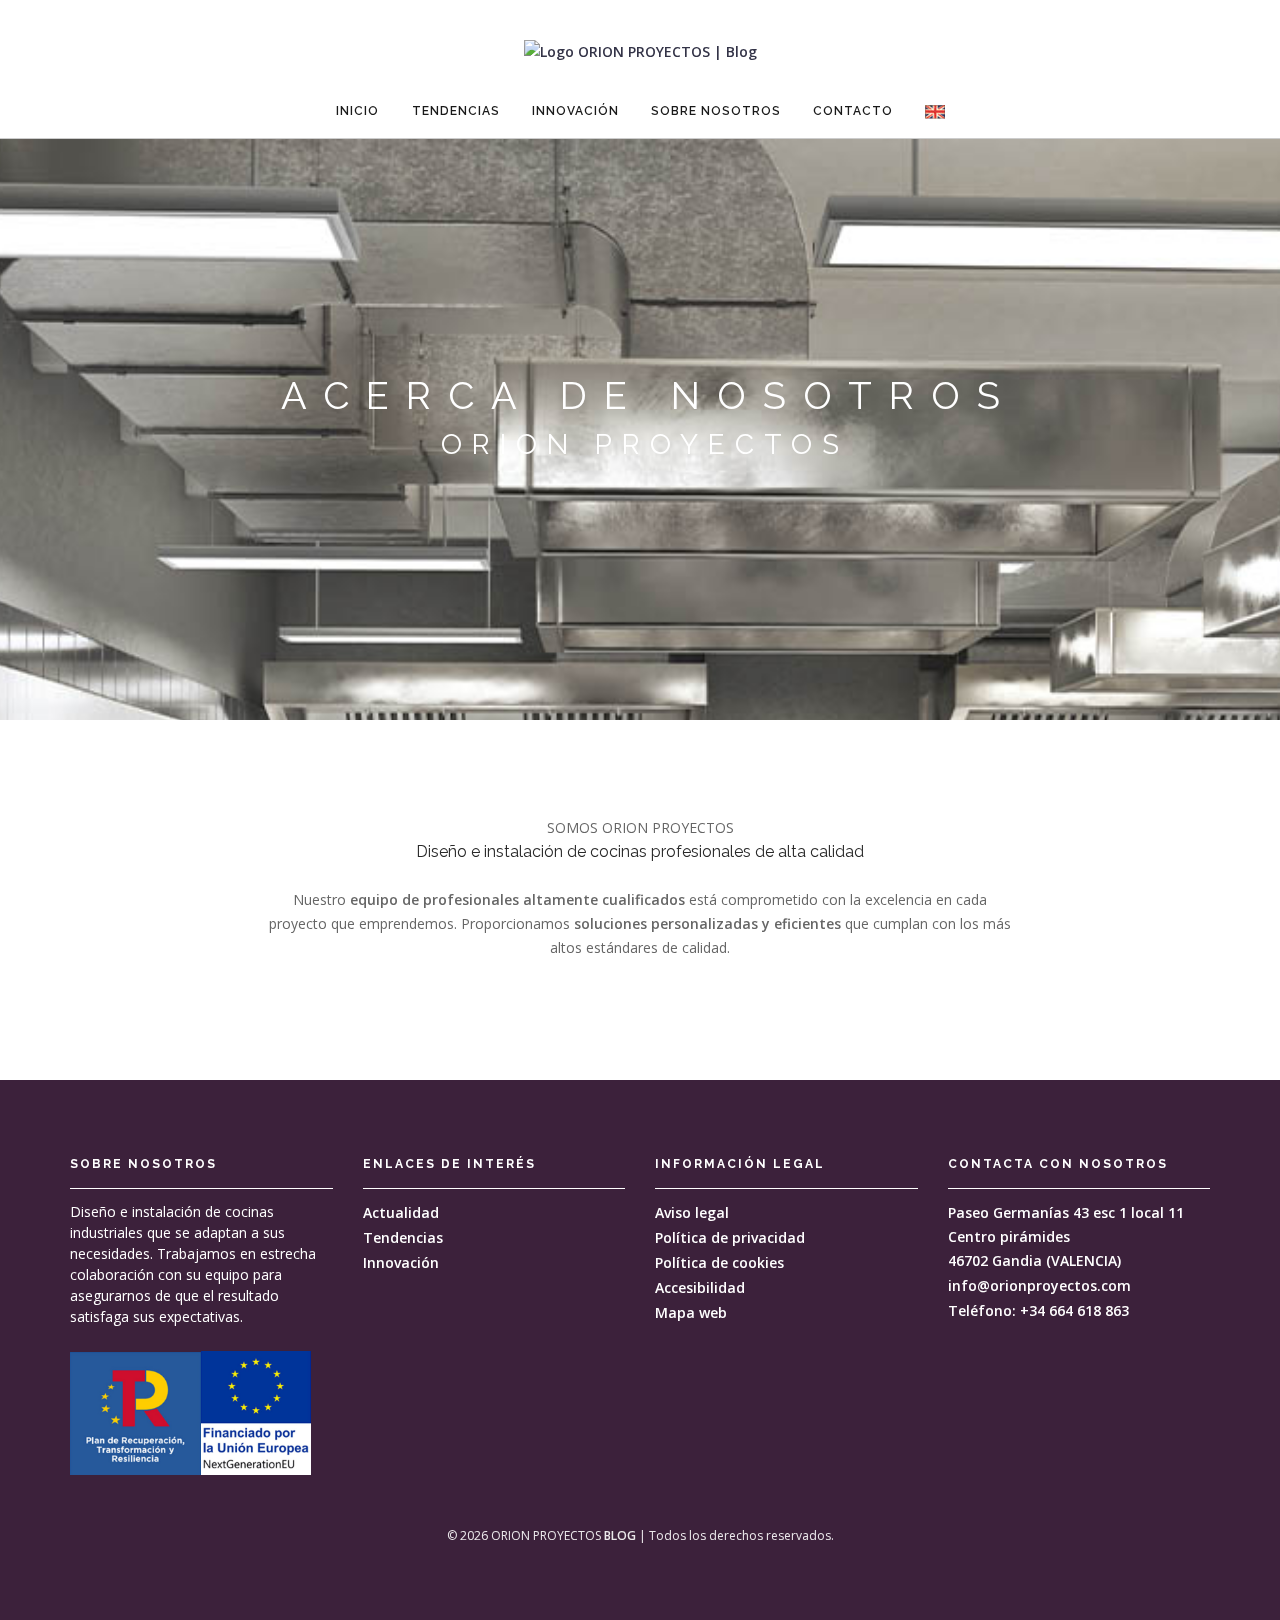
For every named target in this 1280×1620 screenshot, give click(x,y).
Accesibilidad (700, 1287)
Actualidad (401, 1212)
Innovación (575, 111)
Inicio (357, 111)
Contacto (853, 111)
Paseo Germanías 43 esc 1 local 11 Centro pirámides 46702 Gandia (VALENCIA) (1066, 1236)
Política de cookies (719, 1262)
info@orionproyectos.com (1039, 1285)
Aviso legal (692, 1212)
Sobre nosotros (716, 111)
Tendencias (456, 111)
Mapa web (691, 1312)
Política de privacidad (730, 1237)
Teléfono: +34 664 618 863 (1038, 1310)
